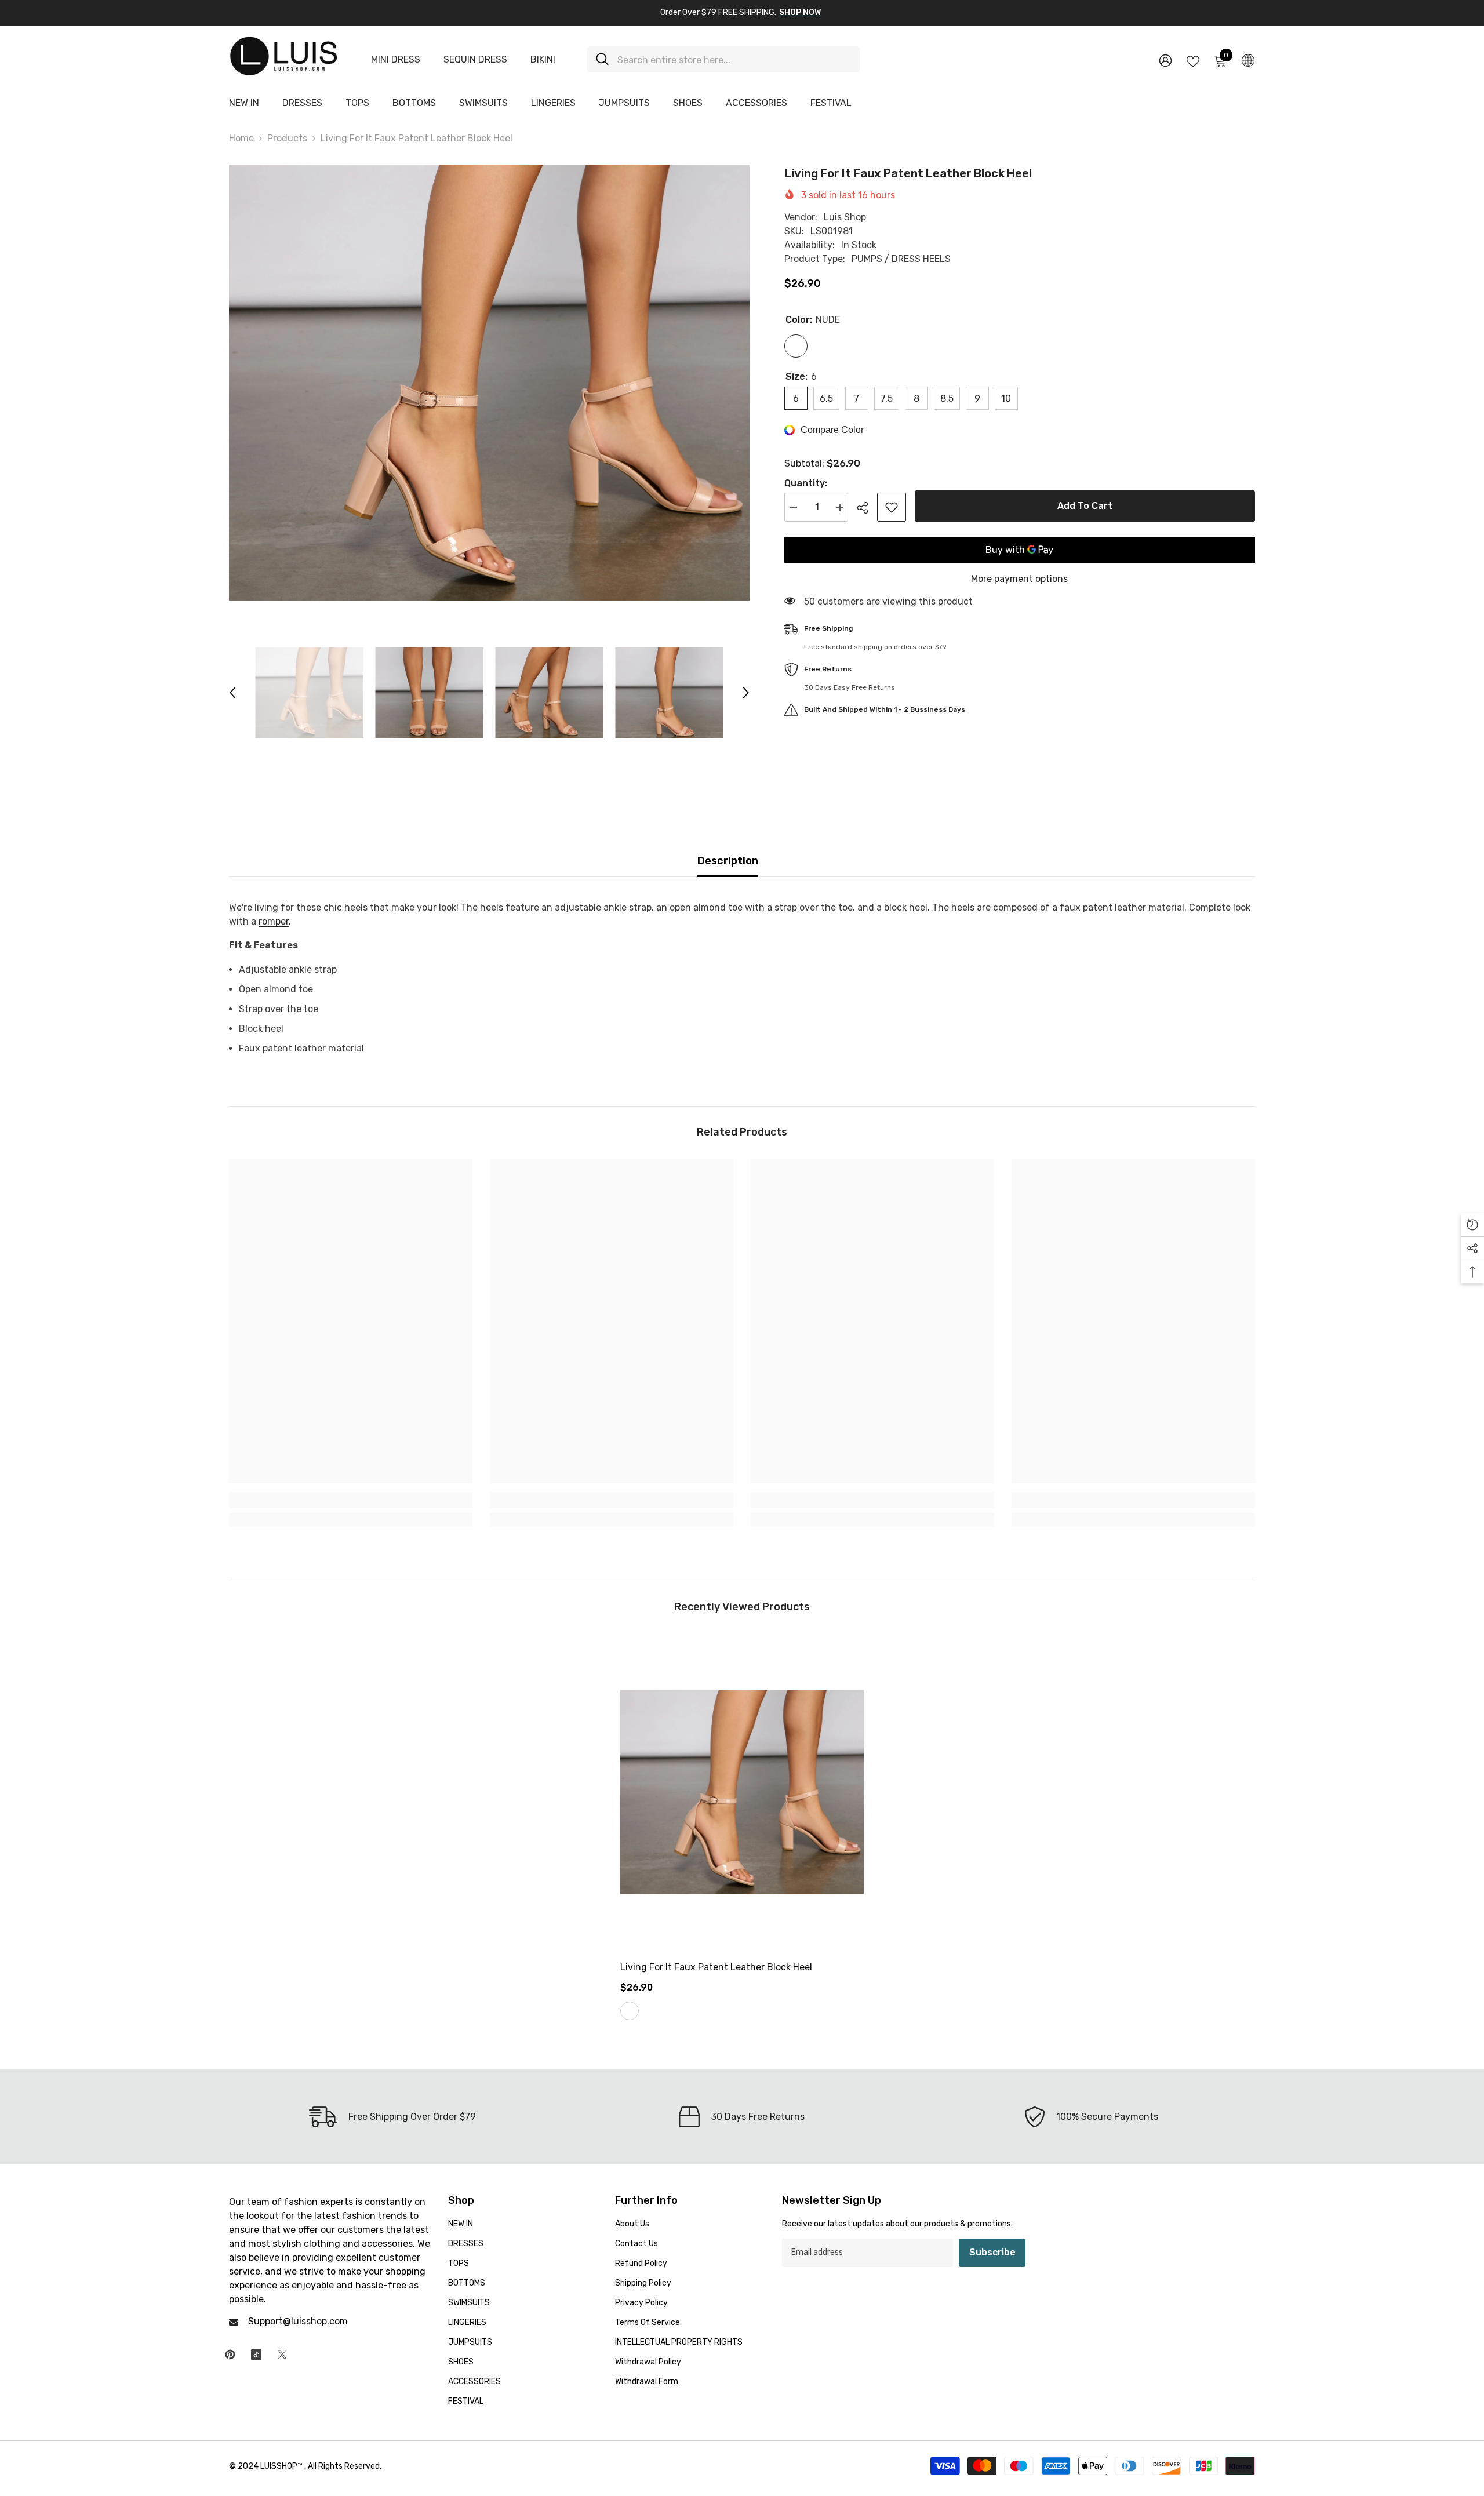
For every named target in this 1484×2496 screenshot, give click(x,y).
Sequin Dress (475, 59)
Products (287, 138)
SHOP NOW (800, 12)
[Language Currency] (1248, 60)
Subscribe (992, 2252)
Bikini (543, 59)
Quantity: (806, 483)
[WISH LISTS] (1193, 60)
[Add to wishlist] (892, 507)
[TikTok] (256, 2355)
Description (728, 861)
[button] (232, 693)
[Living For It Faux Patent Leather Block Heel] (742, 1792)
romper (274, 921)
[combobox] (734, 59)
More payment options (1019, 579)
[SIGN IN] (1165, 60)
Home (241, 138)
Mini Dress (396, 59)
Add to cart (1085, 506)
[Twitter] (282, 2355)
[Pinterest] (230, 2355)
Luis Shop (845, 217)
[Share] (867, 508)
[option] (489, 383)
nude (630, 2011)
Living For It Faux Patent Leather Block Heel (716, 1967)
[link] (351, 1500)
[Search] (723, 59)
